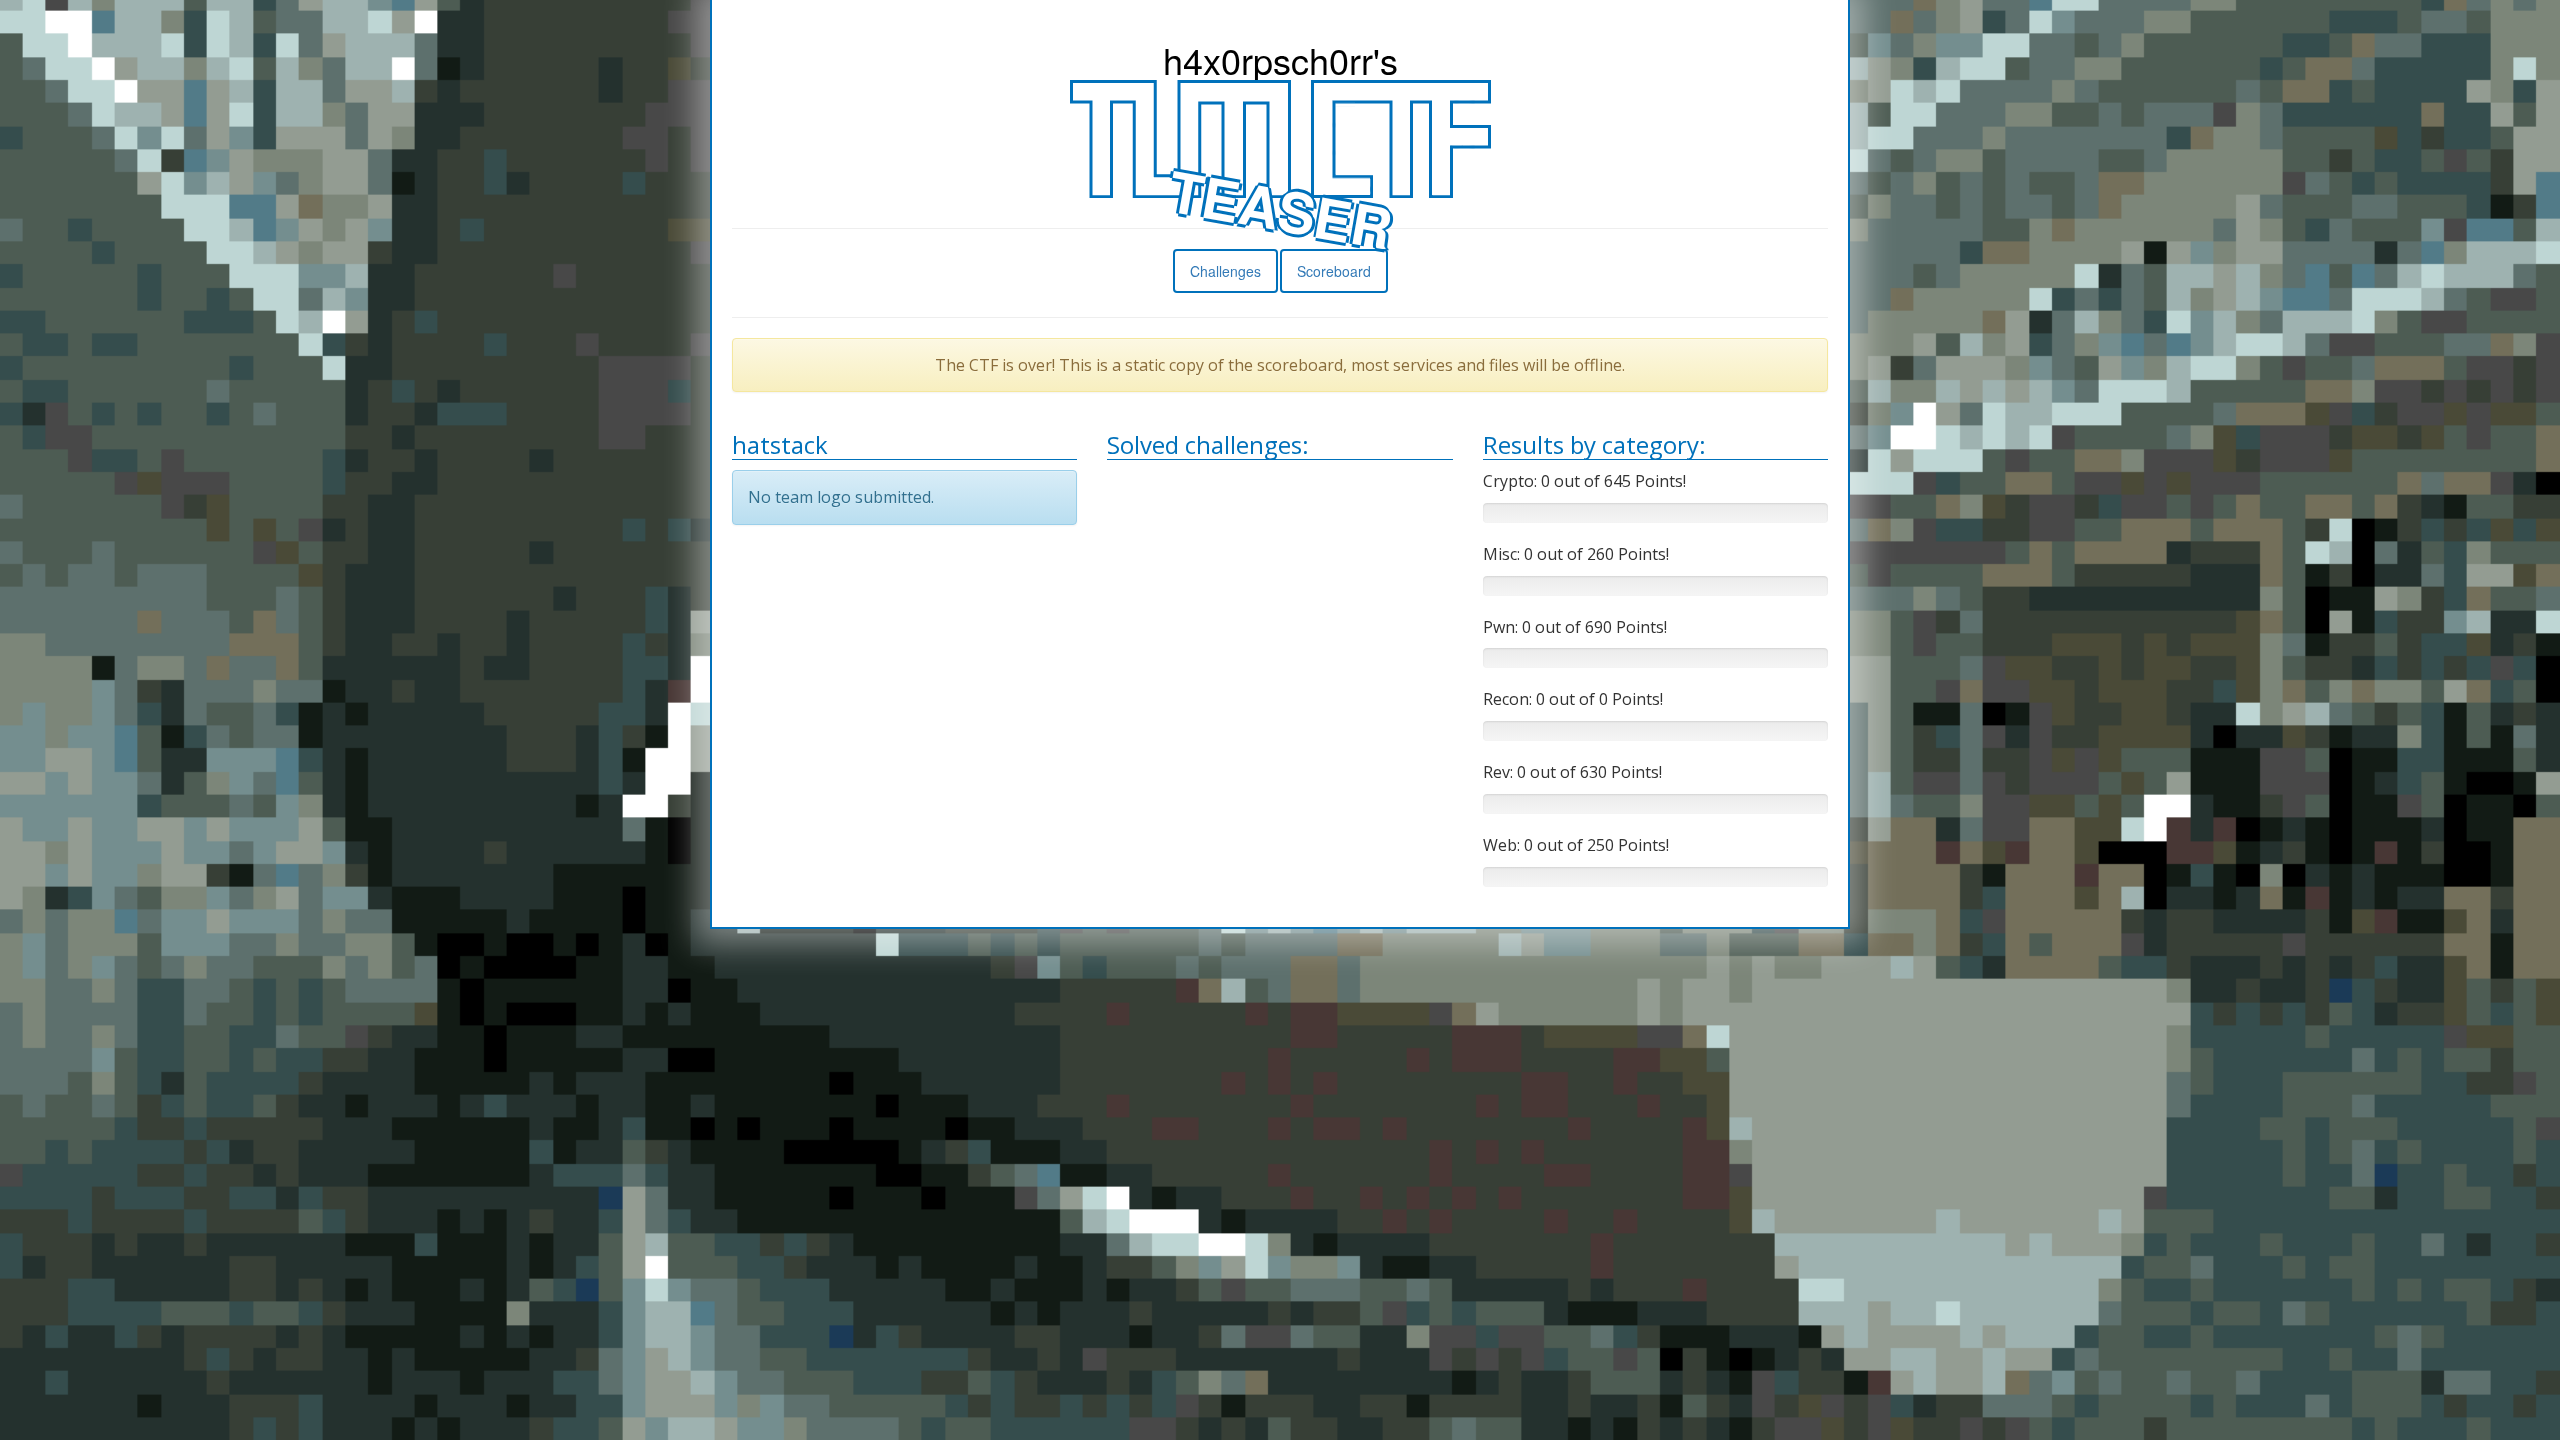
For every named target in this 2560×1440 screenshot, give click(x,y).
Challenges (1225, 271)
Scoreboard (1334, 271)
